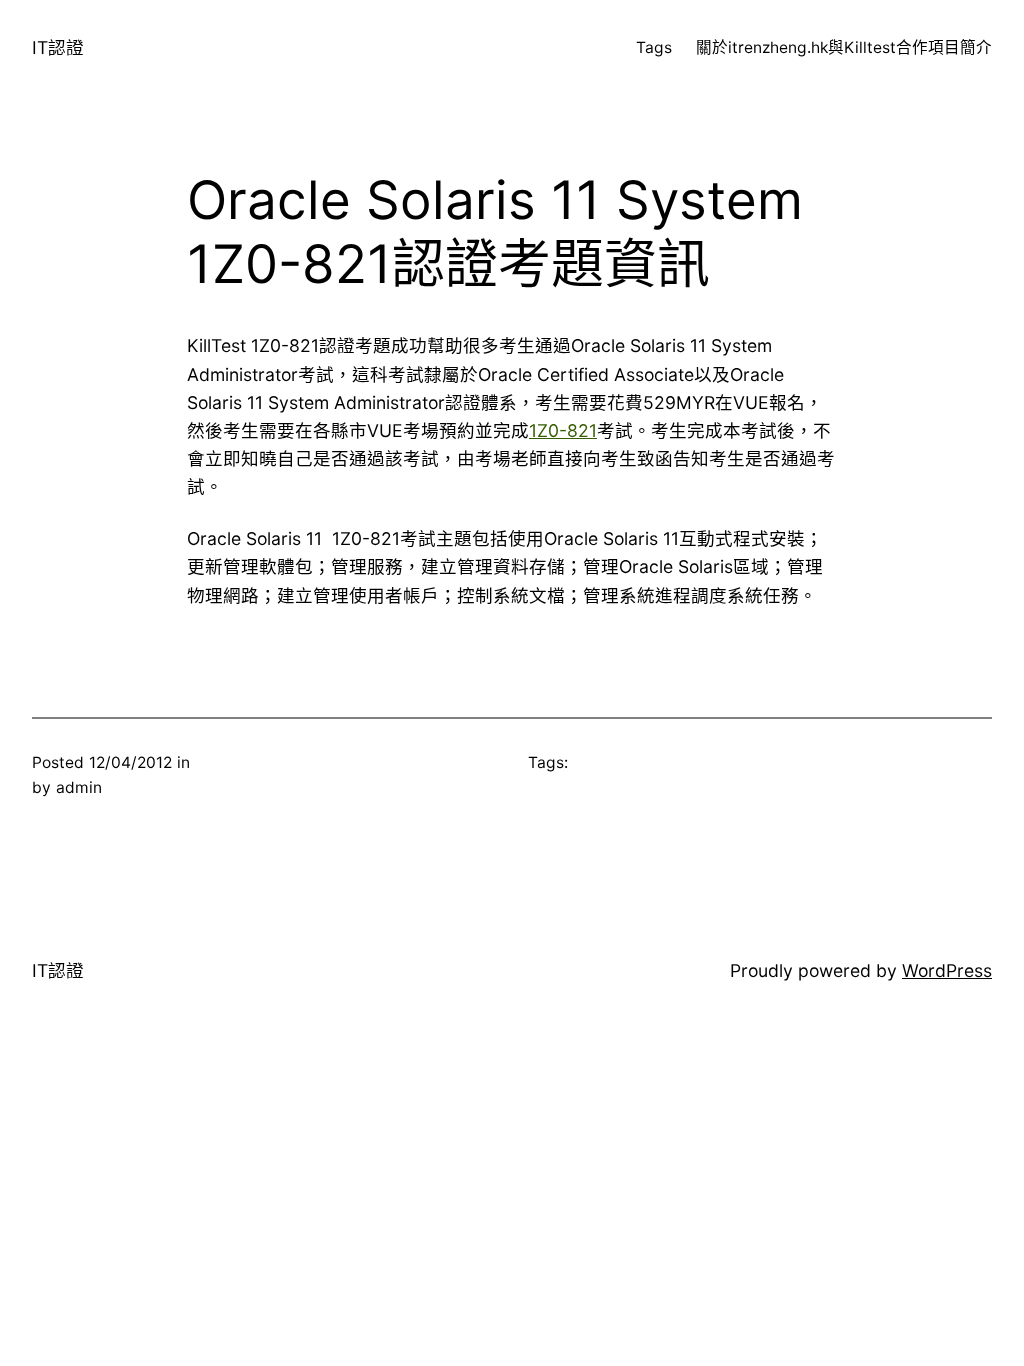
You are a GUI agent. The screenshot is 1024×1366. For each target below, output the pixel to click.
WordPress (947, 970)
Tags (654, 47)
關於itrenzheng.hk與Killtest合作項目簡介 (844, 47)
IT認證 (58, 47)
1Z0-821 (563, 430)
